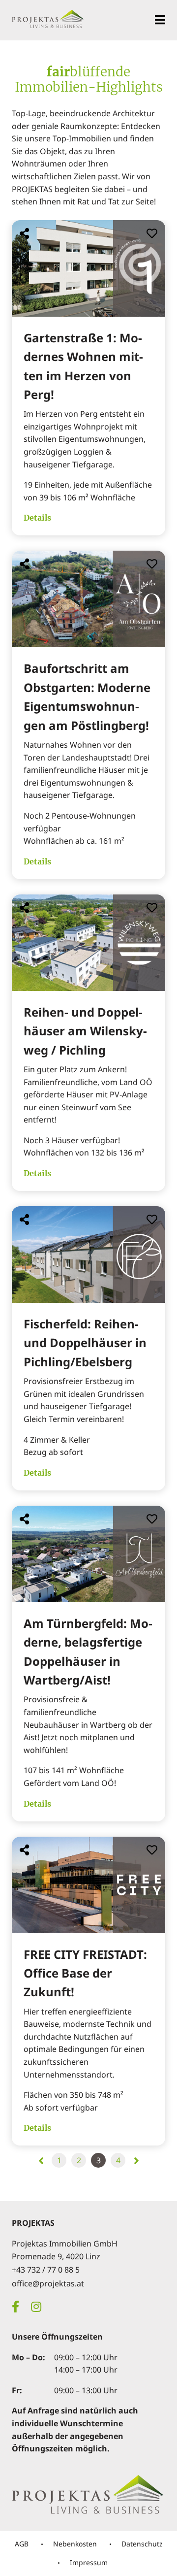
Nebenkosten (75, 2544)
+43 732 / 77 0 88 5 (46, 2270)
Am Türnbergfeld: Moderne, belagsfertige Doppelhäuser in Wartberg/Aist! (88, 1651)
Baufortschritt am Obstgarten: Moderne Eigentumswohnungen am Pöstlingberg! (87, 696)
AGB (22, 2544)
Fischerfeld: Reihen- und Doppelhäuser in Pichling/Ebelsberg (85, 1343)
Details (37, 518)
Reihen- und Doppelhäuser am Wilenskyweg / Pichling (85, 1031)
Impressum (89, 2562)
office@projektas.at (48, 2283)
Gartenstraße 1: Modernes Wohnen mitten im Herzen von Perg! (83, 366)
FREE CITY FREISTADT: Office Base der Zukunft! (85, 1973)
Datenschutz (142, 2544)
